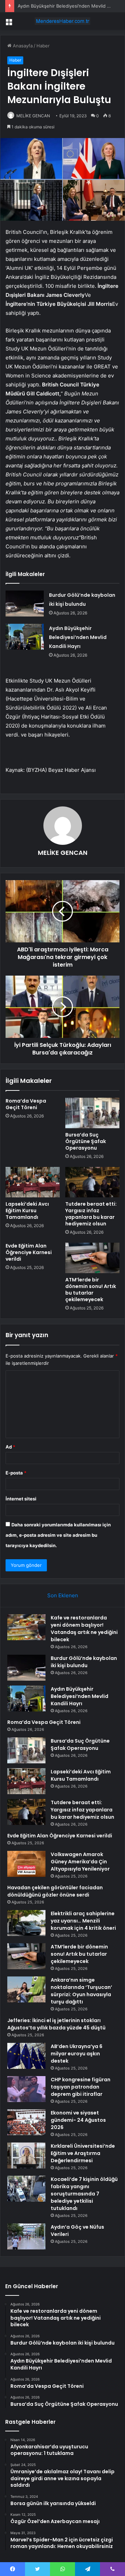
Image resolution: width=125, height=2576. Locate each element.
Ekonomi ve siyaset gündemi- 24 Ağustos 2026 (78, 2120)
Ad (10, 1447)
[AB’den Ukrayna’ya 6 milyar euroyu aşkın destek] (26, 2056)
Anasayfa (22, 46)
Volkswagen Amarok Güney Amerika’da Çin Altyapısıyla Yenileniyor (80, 1862)
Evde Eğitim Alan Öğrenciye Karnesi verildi (29, 1252)
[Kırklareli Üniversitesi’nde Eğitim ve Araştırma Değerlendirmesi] (26, 2155)
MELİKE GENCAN (33, 116)
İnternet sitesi (21, 1499)
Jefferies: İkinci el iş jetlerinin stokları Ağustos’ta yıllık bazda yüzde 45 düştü (56, 2024)
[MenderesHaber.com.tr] (62, 21)
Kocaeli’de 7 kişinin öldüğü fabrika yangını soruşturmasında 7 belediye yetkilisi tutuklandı (84, 2194)
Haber (43, 46)
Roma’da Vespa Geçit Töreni (26, 1104)
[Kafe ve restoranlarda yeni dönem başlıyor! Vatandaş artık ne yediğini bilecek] (26, 1627)
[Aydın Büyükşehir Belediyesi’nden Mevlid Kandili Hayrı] (25, 637)
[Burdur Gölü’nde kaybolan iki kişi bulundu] (25, 604)
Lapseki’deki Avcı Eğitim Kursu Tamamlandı (27, 1211)
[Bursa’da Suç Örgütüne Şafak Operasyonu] (92, 1113)
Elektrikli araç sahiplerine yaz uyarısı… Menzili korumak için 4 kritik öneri (83, 1921)
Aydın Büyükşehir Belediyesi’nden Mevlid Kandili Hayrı (78, 637)
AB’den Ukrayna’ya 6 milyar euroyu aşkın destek (77, 2054)
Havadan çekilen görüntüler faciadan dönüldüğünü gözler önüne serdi (55, 1891)
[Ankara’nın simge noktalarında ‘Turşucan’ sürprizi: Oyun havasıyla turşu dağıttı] (26, 1989)
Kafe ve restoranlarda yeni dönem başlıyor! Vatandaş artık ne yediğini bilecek (84, 1629)
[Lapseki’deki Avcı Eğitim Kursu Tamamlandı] (33, 1182)
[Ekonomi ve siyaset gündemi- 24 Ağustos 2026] (26, 2122)
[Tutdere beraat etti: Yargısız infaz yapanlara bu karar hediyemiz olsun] (92, 1182)
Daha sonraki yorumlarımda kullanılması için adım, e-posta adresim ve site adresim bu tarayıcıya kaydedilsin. (58, 1535)
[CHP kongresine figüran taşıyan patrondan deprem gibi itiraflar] (26, 2089)
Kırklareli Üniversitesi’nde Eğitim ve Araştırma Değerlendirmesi (83, 2153)
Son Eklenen (63, 1595)
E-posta (16, 1473)
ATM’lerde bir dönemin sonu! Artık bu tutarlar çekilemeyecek (91, 1290)
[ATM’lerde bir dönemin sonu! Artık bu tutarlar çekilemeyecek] (92, 1258)
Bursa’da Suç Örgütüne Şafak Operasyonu (86, 1141)
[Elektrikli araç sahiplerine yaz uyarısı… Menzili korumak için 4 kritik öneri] (26, 1923)
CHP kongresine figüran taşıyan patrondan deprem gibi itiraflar (81, 2087)
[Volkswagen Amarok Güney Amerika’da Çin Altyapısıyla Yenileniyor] (26, 1864)
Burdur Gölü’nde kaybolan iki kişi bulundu (84, 1662)
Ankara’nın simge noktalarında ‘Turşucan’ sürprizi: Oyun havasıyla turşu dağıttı (81, 1991)
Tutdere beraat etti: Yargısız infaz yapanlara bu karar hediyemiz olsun (91, 1214)
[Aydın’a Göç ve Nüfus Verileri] (26, 2236)
